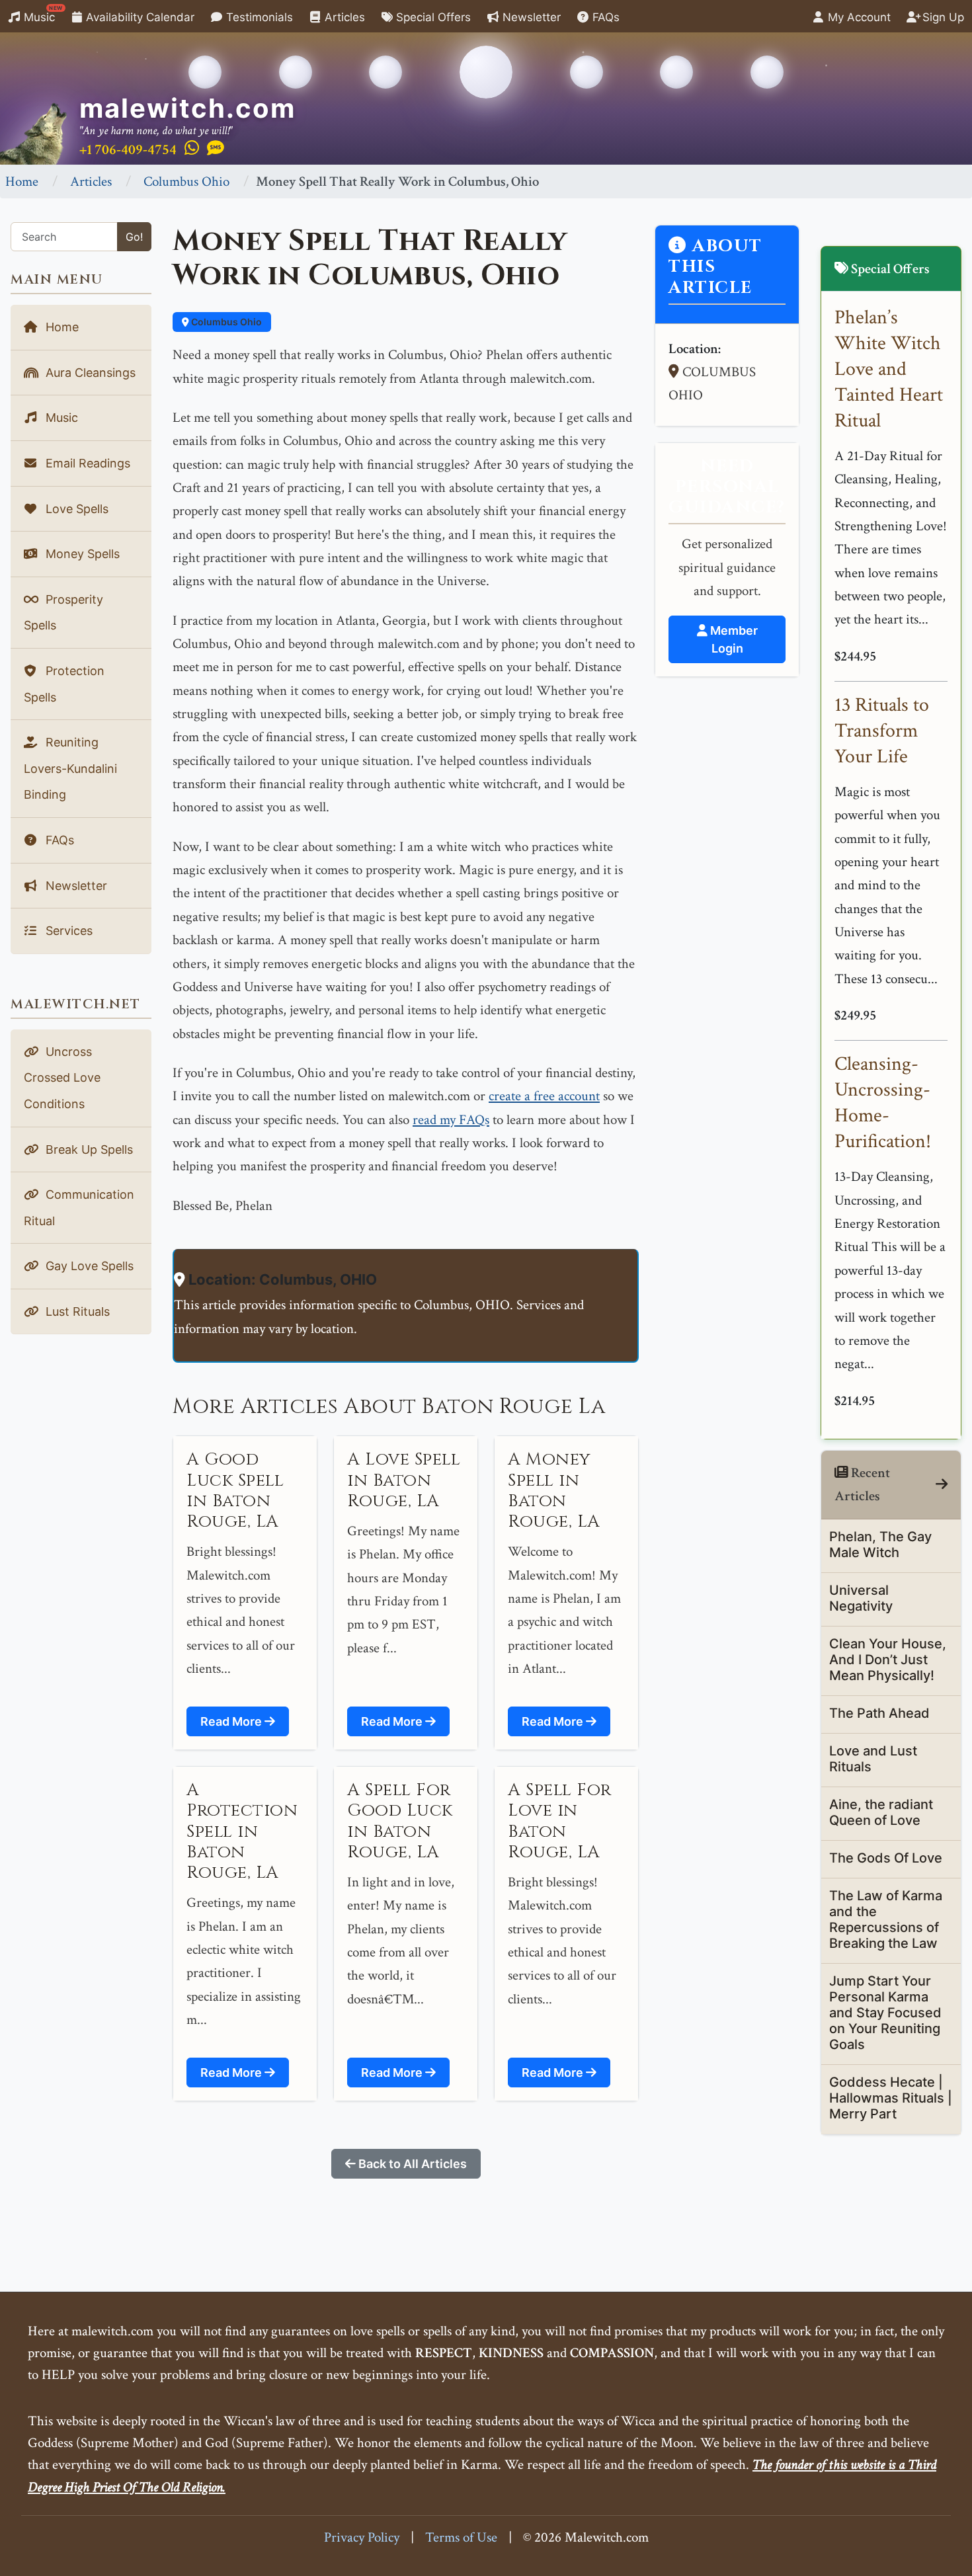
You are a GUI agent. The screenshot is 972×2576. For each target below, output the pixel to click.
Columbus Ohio (186, 181)
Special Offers (432, 17)
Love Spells (75, 509)
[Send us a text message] (216, 149)
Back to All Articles (411, 2164)
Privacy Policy (362, 2537)
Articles (343, 17)
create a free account (544, 1096)
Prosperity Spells (63, 613)
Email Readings (86, 463)
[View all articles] (942, 1485)
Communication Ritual (79, 1208)
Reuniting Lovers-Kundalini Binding (70, 768)
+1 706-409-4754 (128, 150)
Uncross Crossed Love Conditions (62, 1078)
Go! (134, 237)
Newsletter (530, 17)
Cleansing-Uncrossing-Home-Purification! (883, 1103)
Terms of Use (461, 2537)
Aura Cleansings (89, 373)
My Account (858, 17)
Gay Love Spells (88, 1266)
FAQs (604, 17)
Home (22, 181)
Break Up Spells (88, 1149)
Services (67, 931)
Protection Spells (64, 684)
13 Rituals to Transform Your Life (882, 731)
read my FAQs (451, 1120)
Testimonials (258, 17)
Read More (232, 1721)
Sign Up (942, 17)
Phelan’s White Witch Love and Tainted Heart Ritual (889, 369)
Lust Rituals (76, 1311)
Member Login (733, 639)
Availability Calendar (139, 17)
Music (42, 14)
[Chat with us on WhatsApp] (192, 149)
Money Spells (81, 554)
